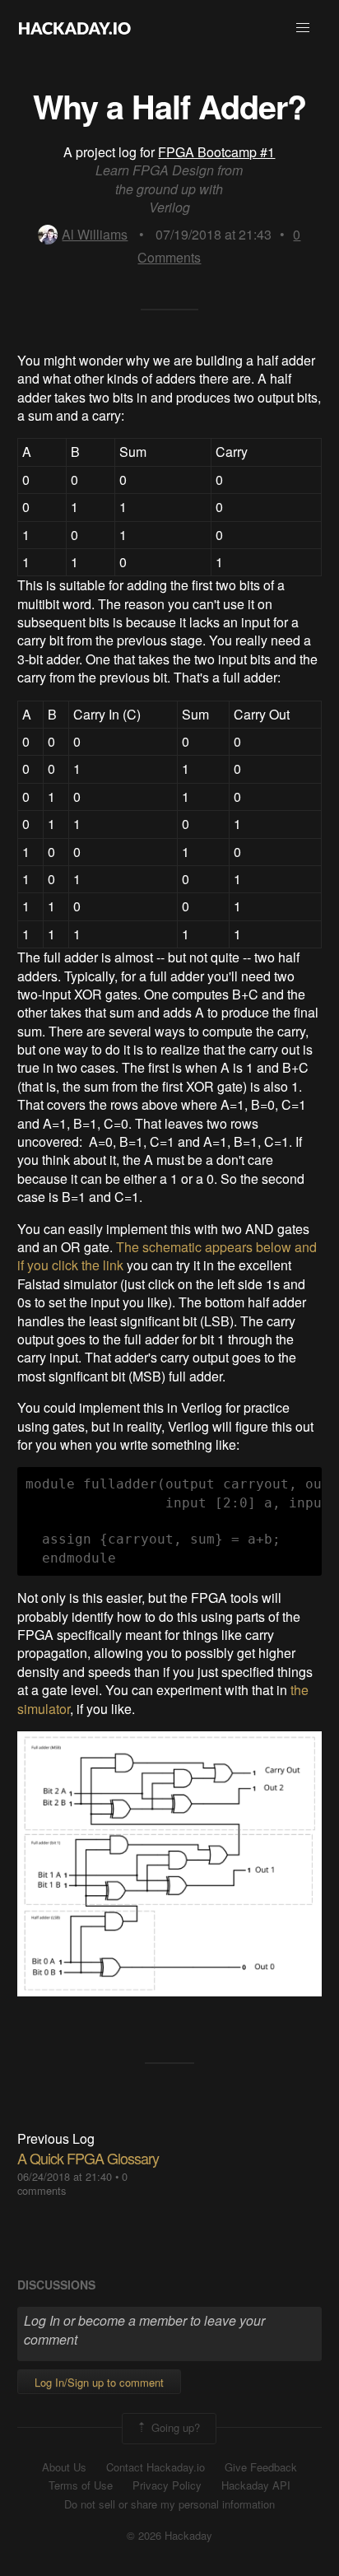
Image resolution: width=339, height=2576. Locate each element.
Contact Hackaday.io (156, 2467)
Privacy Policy (167, 2485)
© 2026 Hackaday (169, 2536)
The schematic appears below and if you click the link (167, 1256)
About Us (64, 2467)
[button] (303, 28)
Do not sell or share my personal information (169, 2504)
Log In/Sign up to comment (99, 2382)
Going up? (174, 2427)
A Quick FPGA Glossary (88, 2158)
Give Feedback (261, 2467)
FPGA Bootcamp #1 (216, 152)
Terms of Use (81, 2485)
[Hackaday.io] (75, 28)
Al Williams (95, 234)
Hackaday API (256, 2485)
